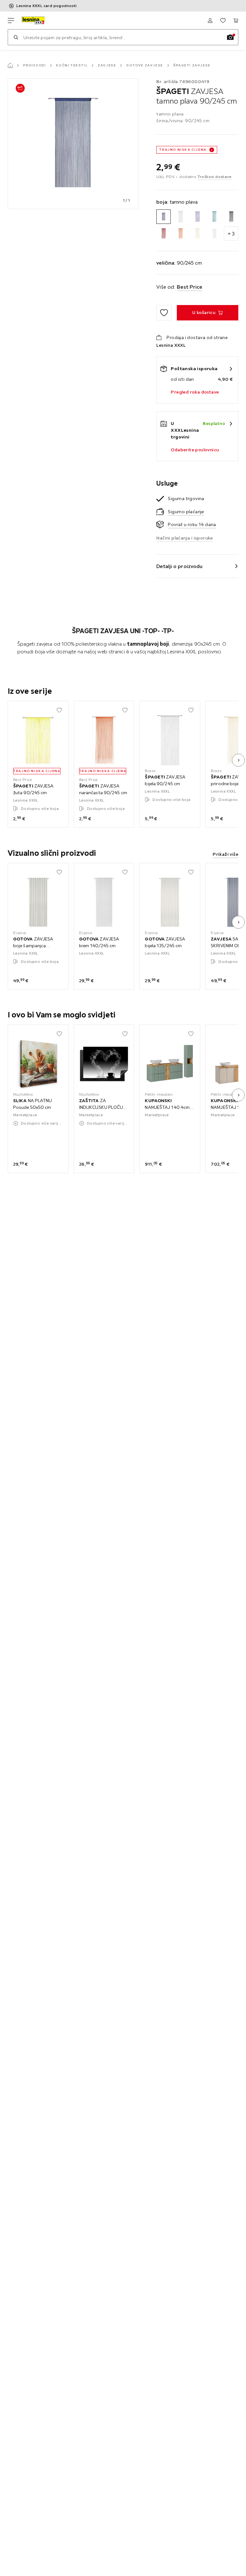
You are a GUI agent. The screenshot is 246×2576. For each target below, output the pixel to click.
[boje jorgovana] (197, 217)
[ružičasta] (214, 234)
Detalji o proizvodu (179, 566)
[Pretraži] (16, 37)
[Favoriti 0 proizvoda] (223, 21)
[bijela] (180, 217)
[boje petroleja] (214, 217)
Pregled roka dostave (195, 392)
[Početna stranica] (10, 65)
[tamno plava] (164, 217)
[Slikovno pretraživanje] (230, 37)
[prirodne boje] (197, 234)
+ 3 (231, 234)
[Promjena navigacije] (11, 21)
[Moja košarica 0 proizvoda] (236, 21)
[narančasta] (180, 234)
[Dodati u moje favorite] (164, 313)
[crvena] (164, 234)
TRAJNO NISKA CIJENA (183, 150)
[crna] (231, 217)
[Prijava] (210, 21)
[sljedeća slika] (238, 760)
